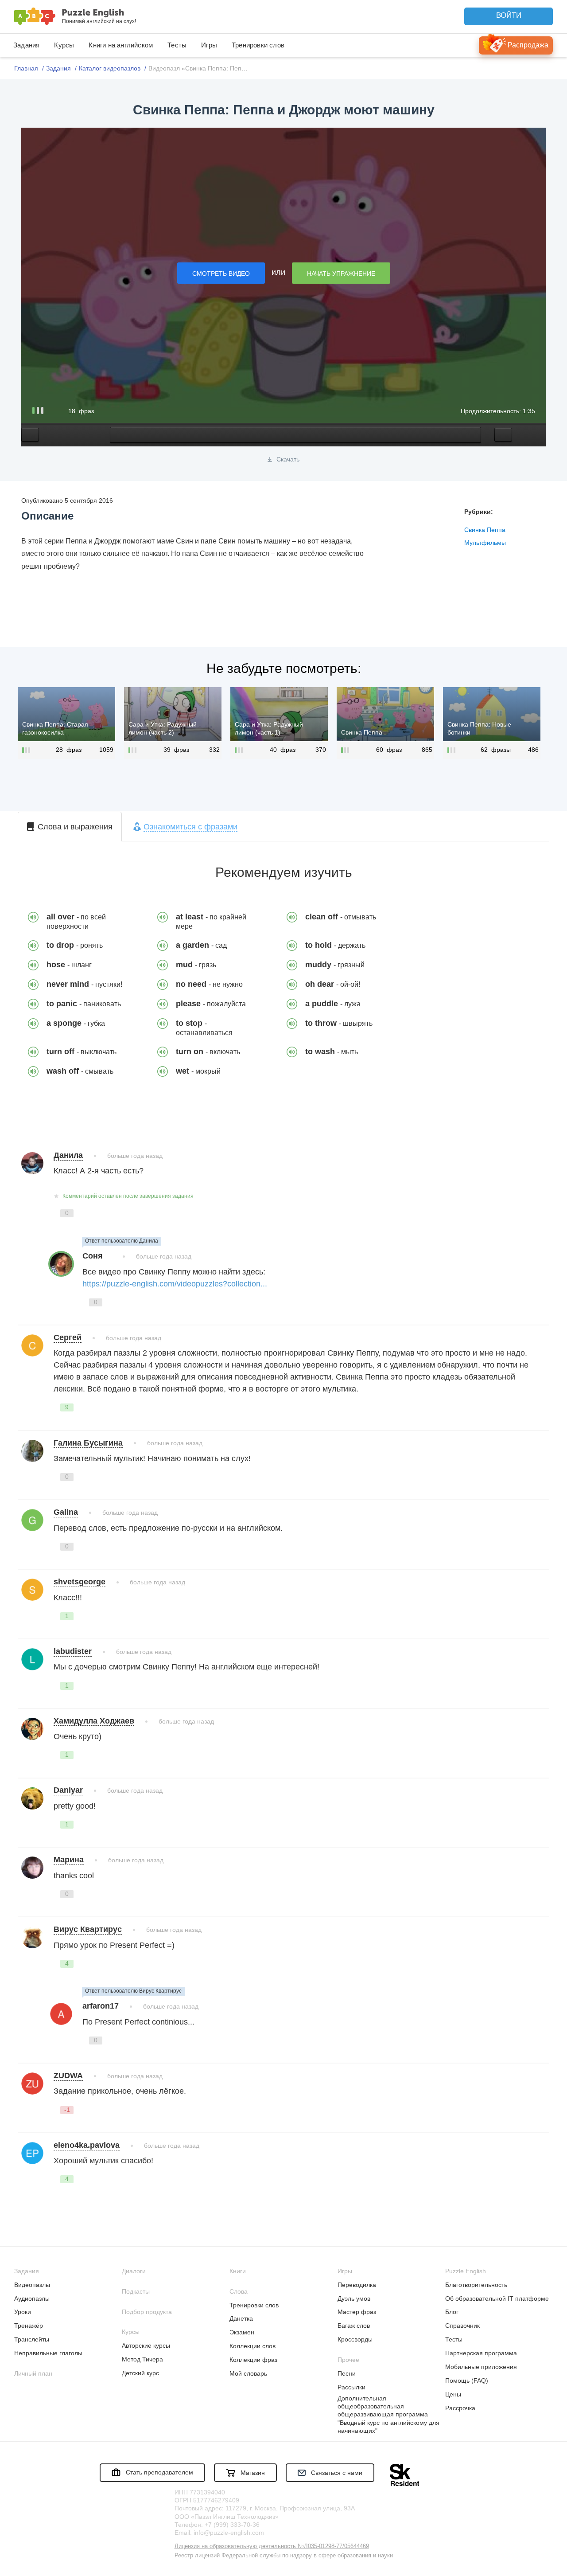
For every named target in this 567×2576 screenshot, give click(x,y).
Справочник (462, 2326)
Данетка (241, 2318)
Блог (452, 2312)
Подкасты (136, 2291)
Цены (453, 2394)
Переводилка (357, 2285)
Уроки (23, 2312)
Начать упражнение (341, 274)
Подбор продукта (147, 2312)
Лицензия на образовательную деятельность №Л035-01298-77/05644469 (272, 2546)
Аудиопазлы (32, 2298)
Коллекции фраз (253, 2360)
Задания (26, 45)
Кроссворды (355, 2339)
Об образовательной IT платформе (497, 2298)
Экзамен (242, 2332)
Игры (209, 45)
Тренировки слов (258, 45)
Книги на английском (121, 45)
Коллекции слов (252, 2346)
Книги (238, 2271)
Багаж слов (354, 2326)
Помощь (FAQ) (467, 2381)
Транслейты (32, 2339)
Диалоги (134, 2271)
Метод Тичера (142, 2359)
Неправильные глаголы (48, 2353)
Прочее (348, 2360)
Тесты (177, 45)
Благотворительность (476, 2285)
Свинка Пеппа (485, 530)
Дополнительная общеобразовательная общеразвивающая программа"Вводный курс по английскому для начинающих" (388, 2414)
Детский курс (140, 2373)
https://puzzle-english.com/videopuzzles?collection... (175, 1284)
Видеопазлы (32, 2285)
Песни (347, 2373)
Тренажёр (29, 2326)
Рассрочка (460, 2408)
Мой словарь (248, 2373)
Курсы (64, 45)
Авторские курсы (146, 2345)
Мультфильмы (485, 543)
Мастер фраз (357, 2312)
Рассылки (351, 2387)
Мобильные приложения (481, 2367)
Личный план (33, 2373)
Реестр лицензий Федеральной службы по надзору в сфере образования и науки (284, 2555)
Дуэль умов (354, 2298)
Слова (239, 2291)
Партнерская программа (481, 2353)
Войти (509, 15)
